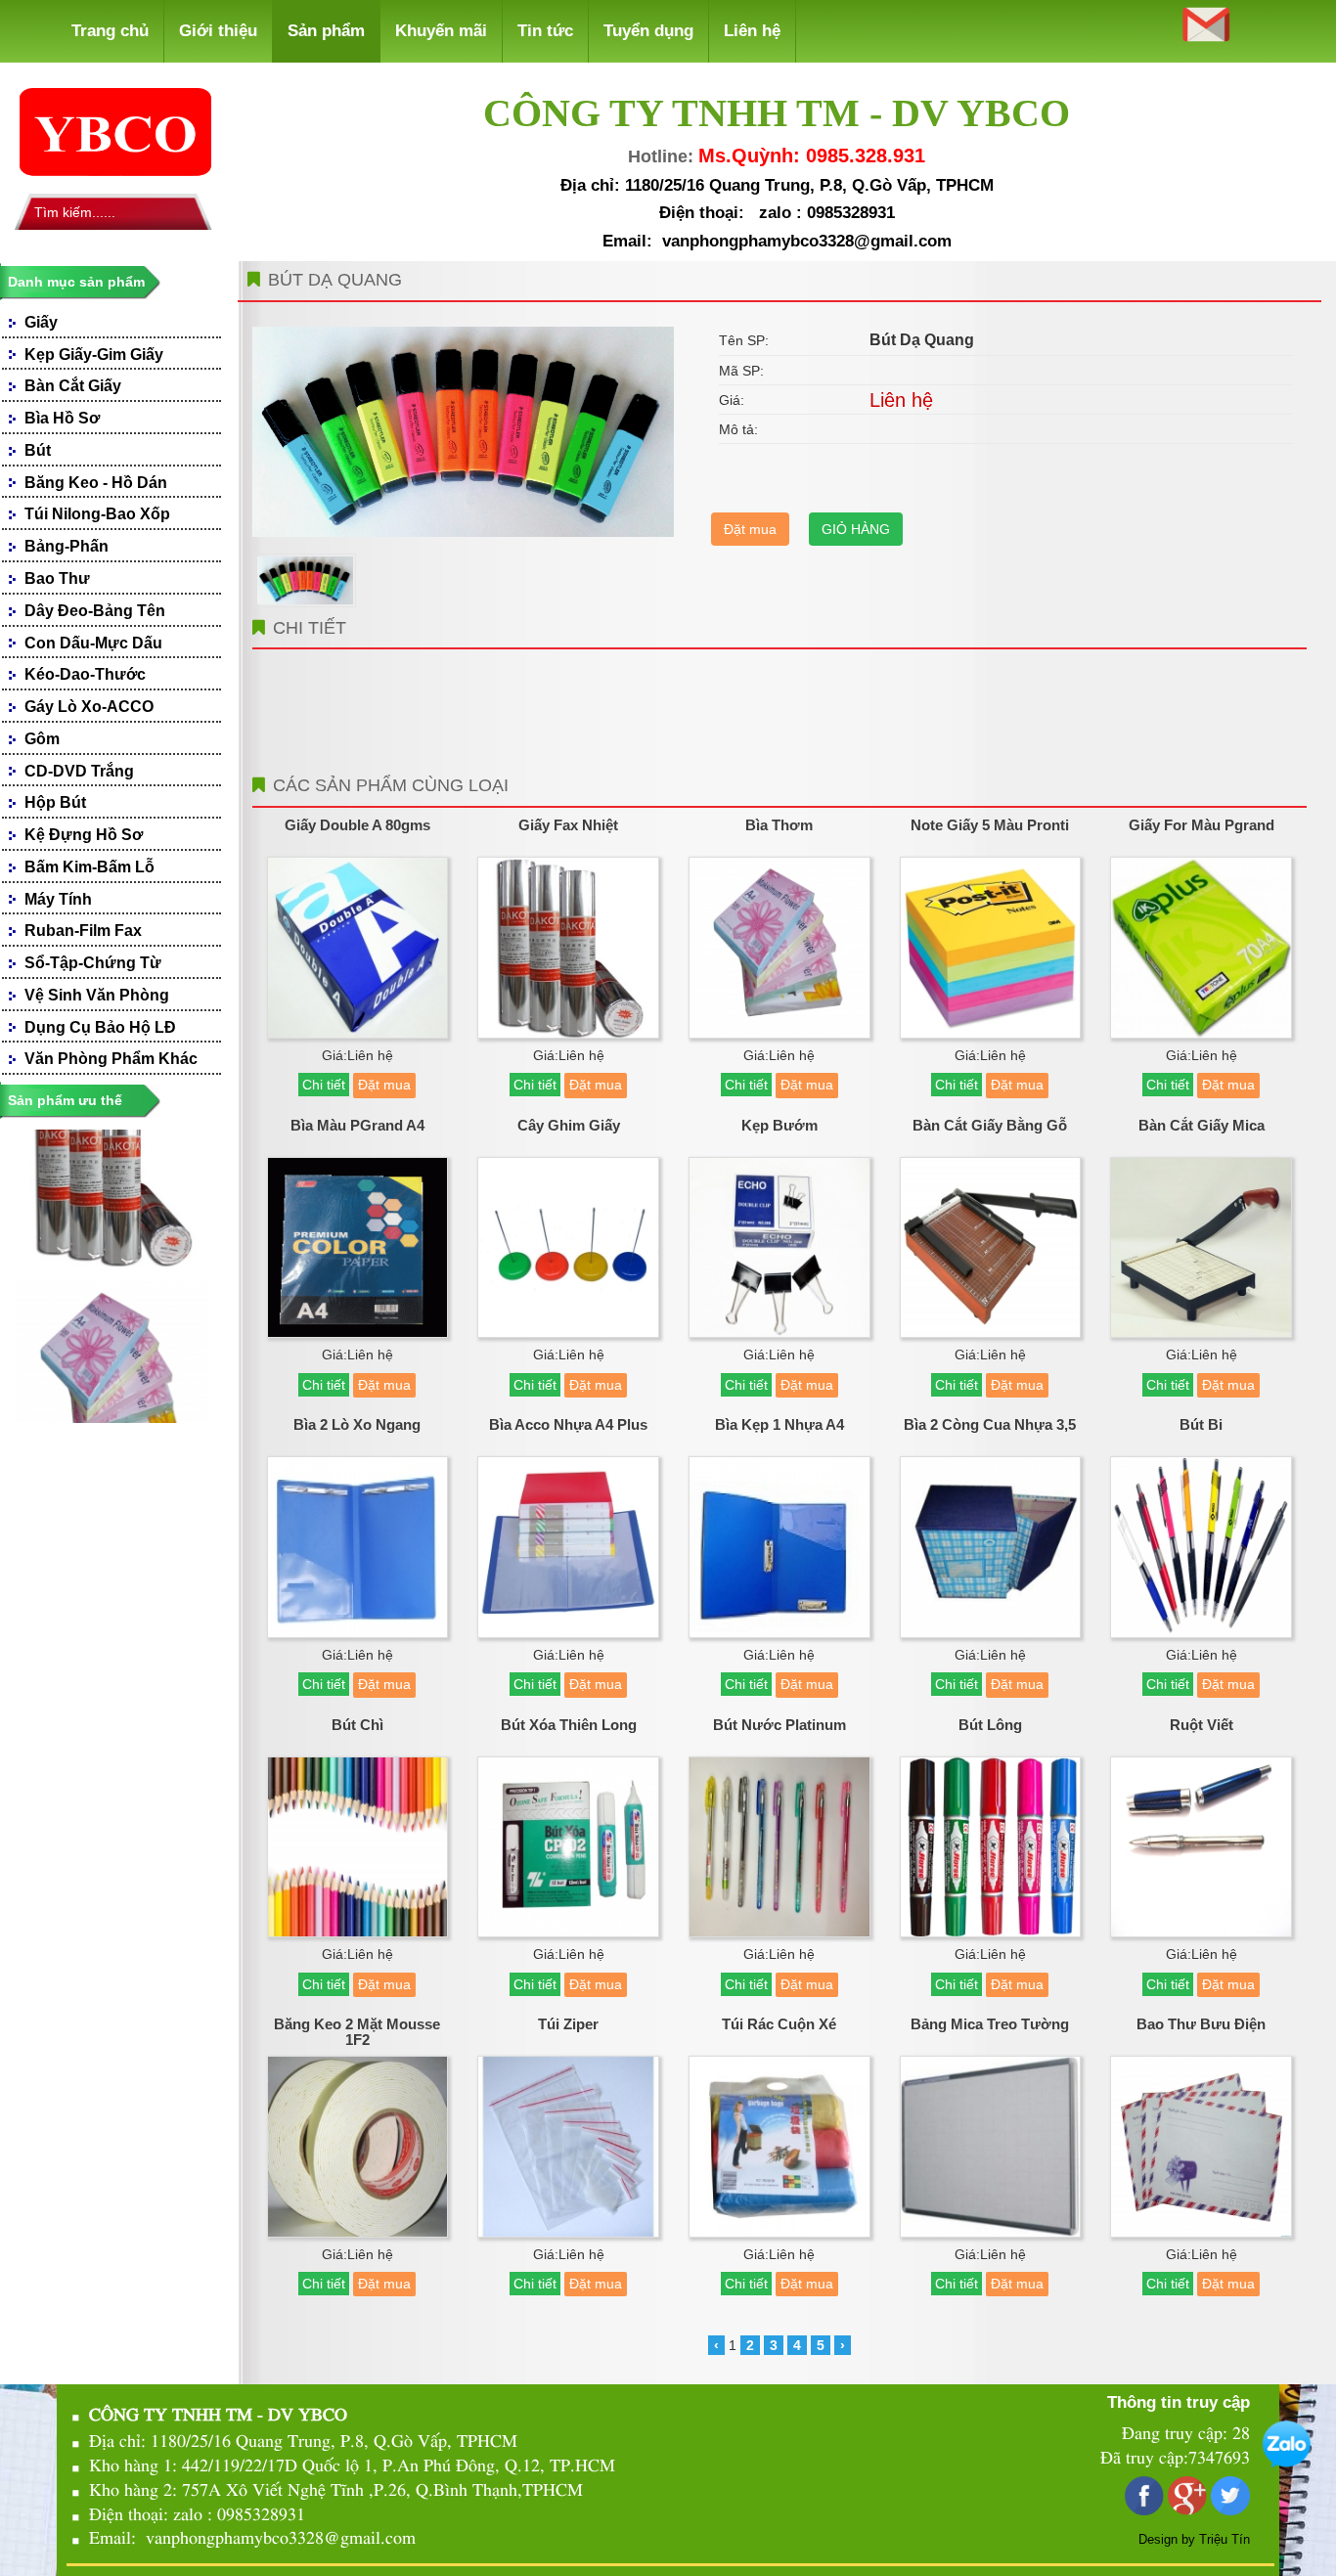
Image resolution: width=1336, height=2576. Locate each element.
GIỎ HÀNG (856, 529)
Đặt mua (750, 529)
